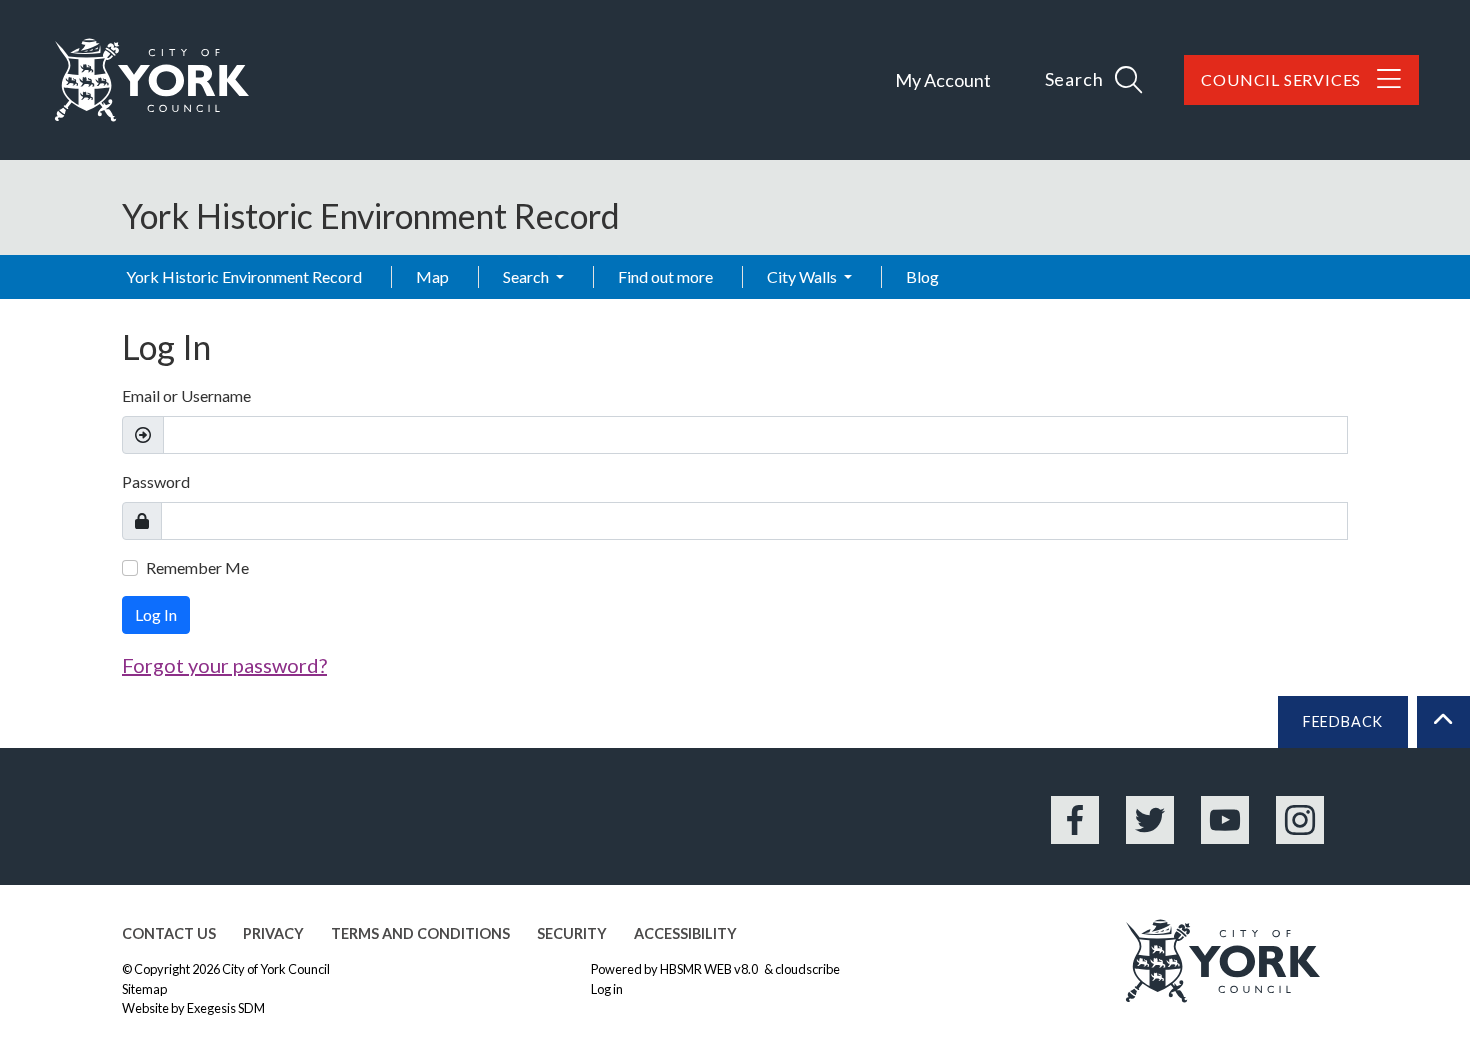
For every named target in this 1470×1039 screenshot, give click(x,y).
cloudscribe (807, 969)
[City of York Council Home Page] (152, 80)
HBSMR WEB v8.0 (710, 969)
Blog (922, 276)
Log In (156, 614)
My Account (943, 80)
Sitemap (144, 989)
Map (432, 276)
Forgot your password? (224, 665)
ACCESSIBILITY (685, 933)
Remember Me (197, 567)
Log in (607, 989)
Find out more (665, 276)
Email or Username (186, 395)
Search (527, 276)
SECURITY (572, 933)
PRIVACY (273, 933)
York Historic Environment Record (244, 276)
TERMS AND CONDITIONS (420, 933)
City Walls (803, 276)
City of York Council (276, 969)
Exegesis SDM (226, 1008)
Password (156, 481)
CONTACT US (169, 933)
